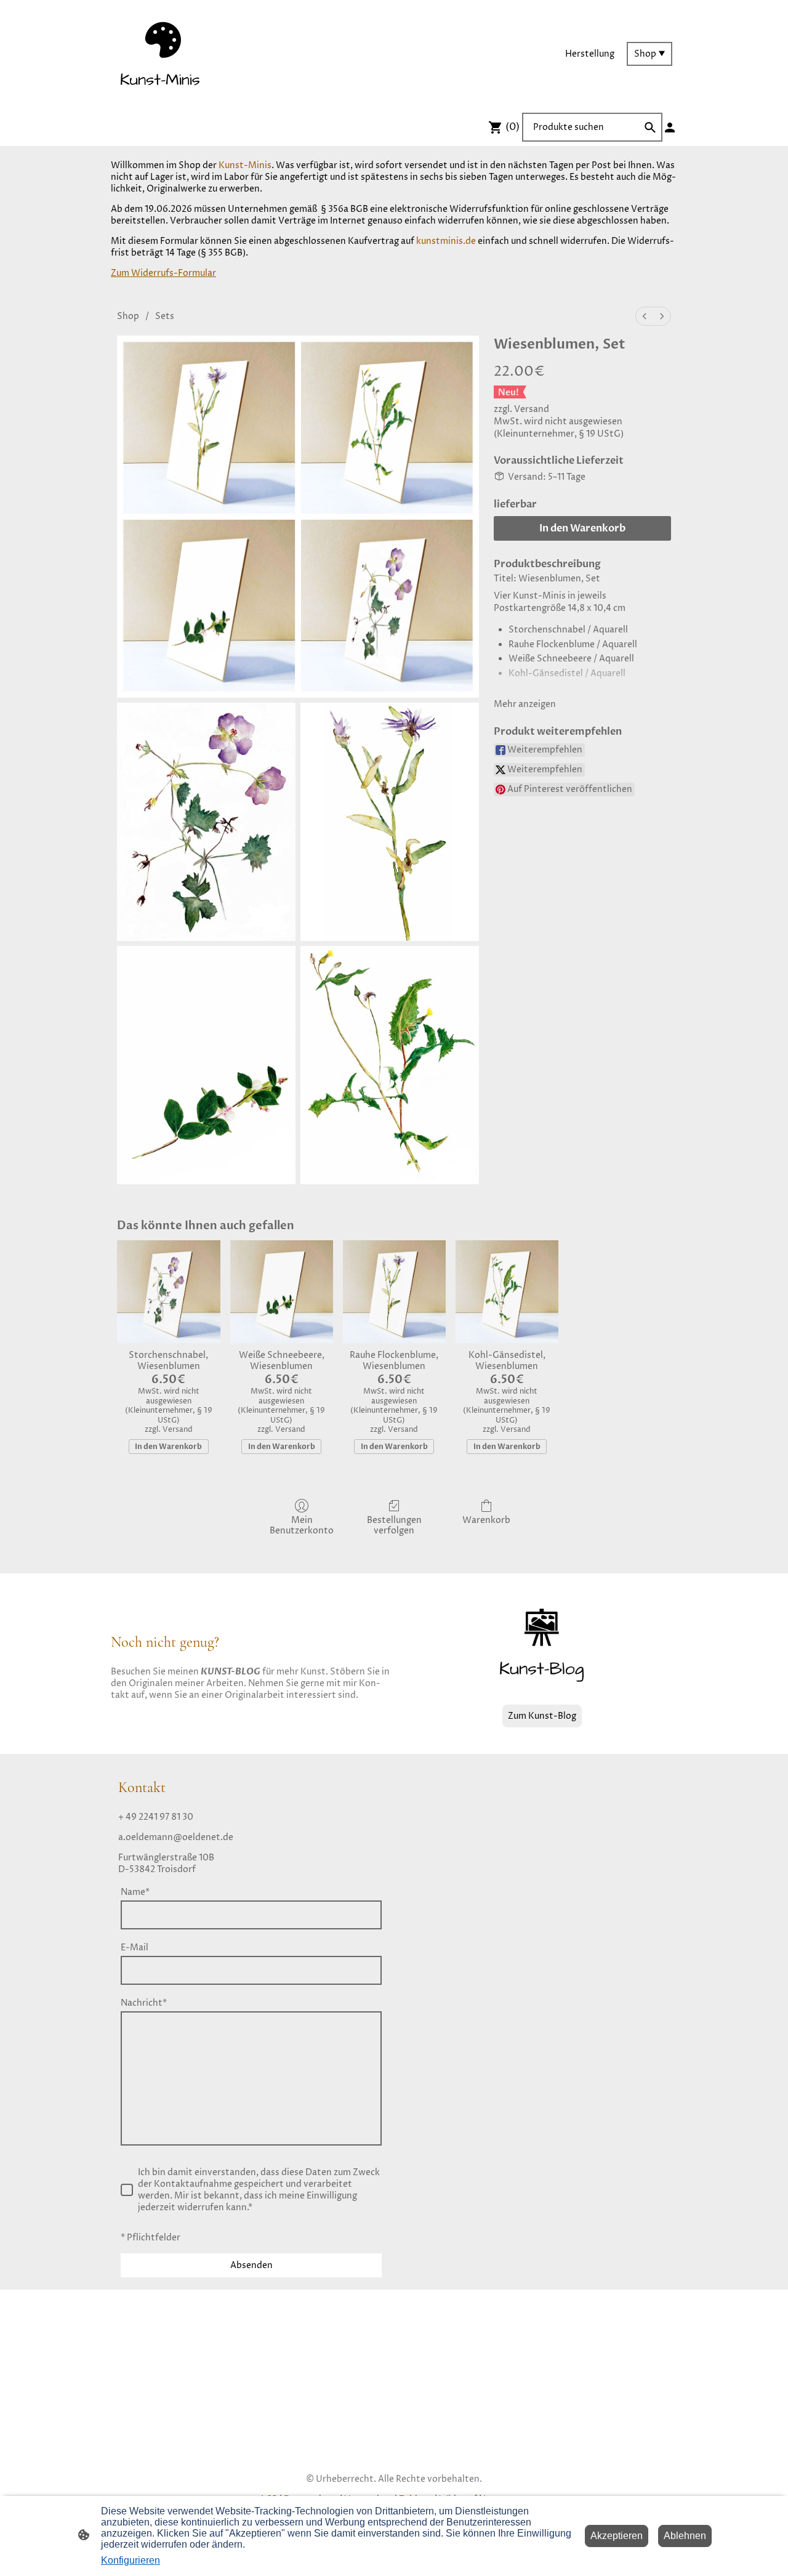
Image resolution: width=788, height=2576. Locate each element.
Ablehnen (685, 2536)
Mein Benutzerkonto (302, 1525)
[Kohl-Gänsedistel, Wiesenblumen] (507, 1292)
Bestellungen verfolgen (394, 1525)
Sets (165, 316)
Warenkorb (486, 1520)
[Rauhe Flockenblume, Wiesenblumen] (394, 1292)
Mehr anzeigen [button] (525, 704)
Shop (128, 316)
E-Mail (135, 1948)
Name (135, 1892)
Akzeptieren (617, 2536)
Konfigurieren (131, 2560)
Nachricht (144, 2003)
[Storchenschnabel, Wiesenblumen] (168, 1292)
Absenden (251, 2265)
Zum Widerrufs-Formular (163, 273)
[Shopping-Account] (670, 127)
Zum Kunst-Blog (542, 1716)
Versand (532, 409)
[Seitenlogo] (160, 54)
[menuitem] (645, 316)
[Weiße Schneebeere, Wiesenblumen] (282, 1292)
